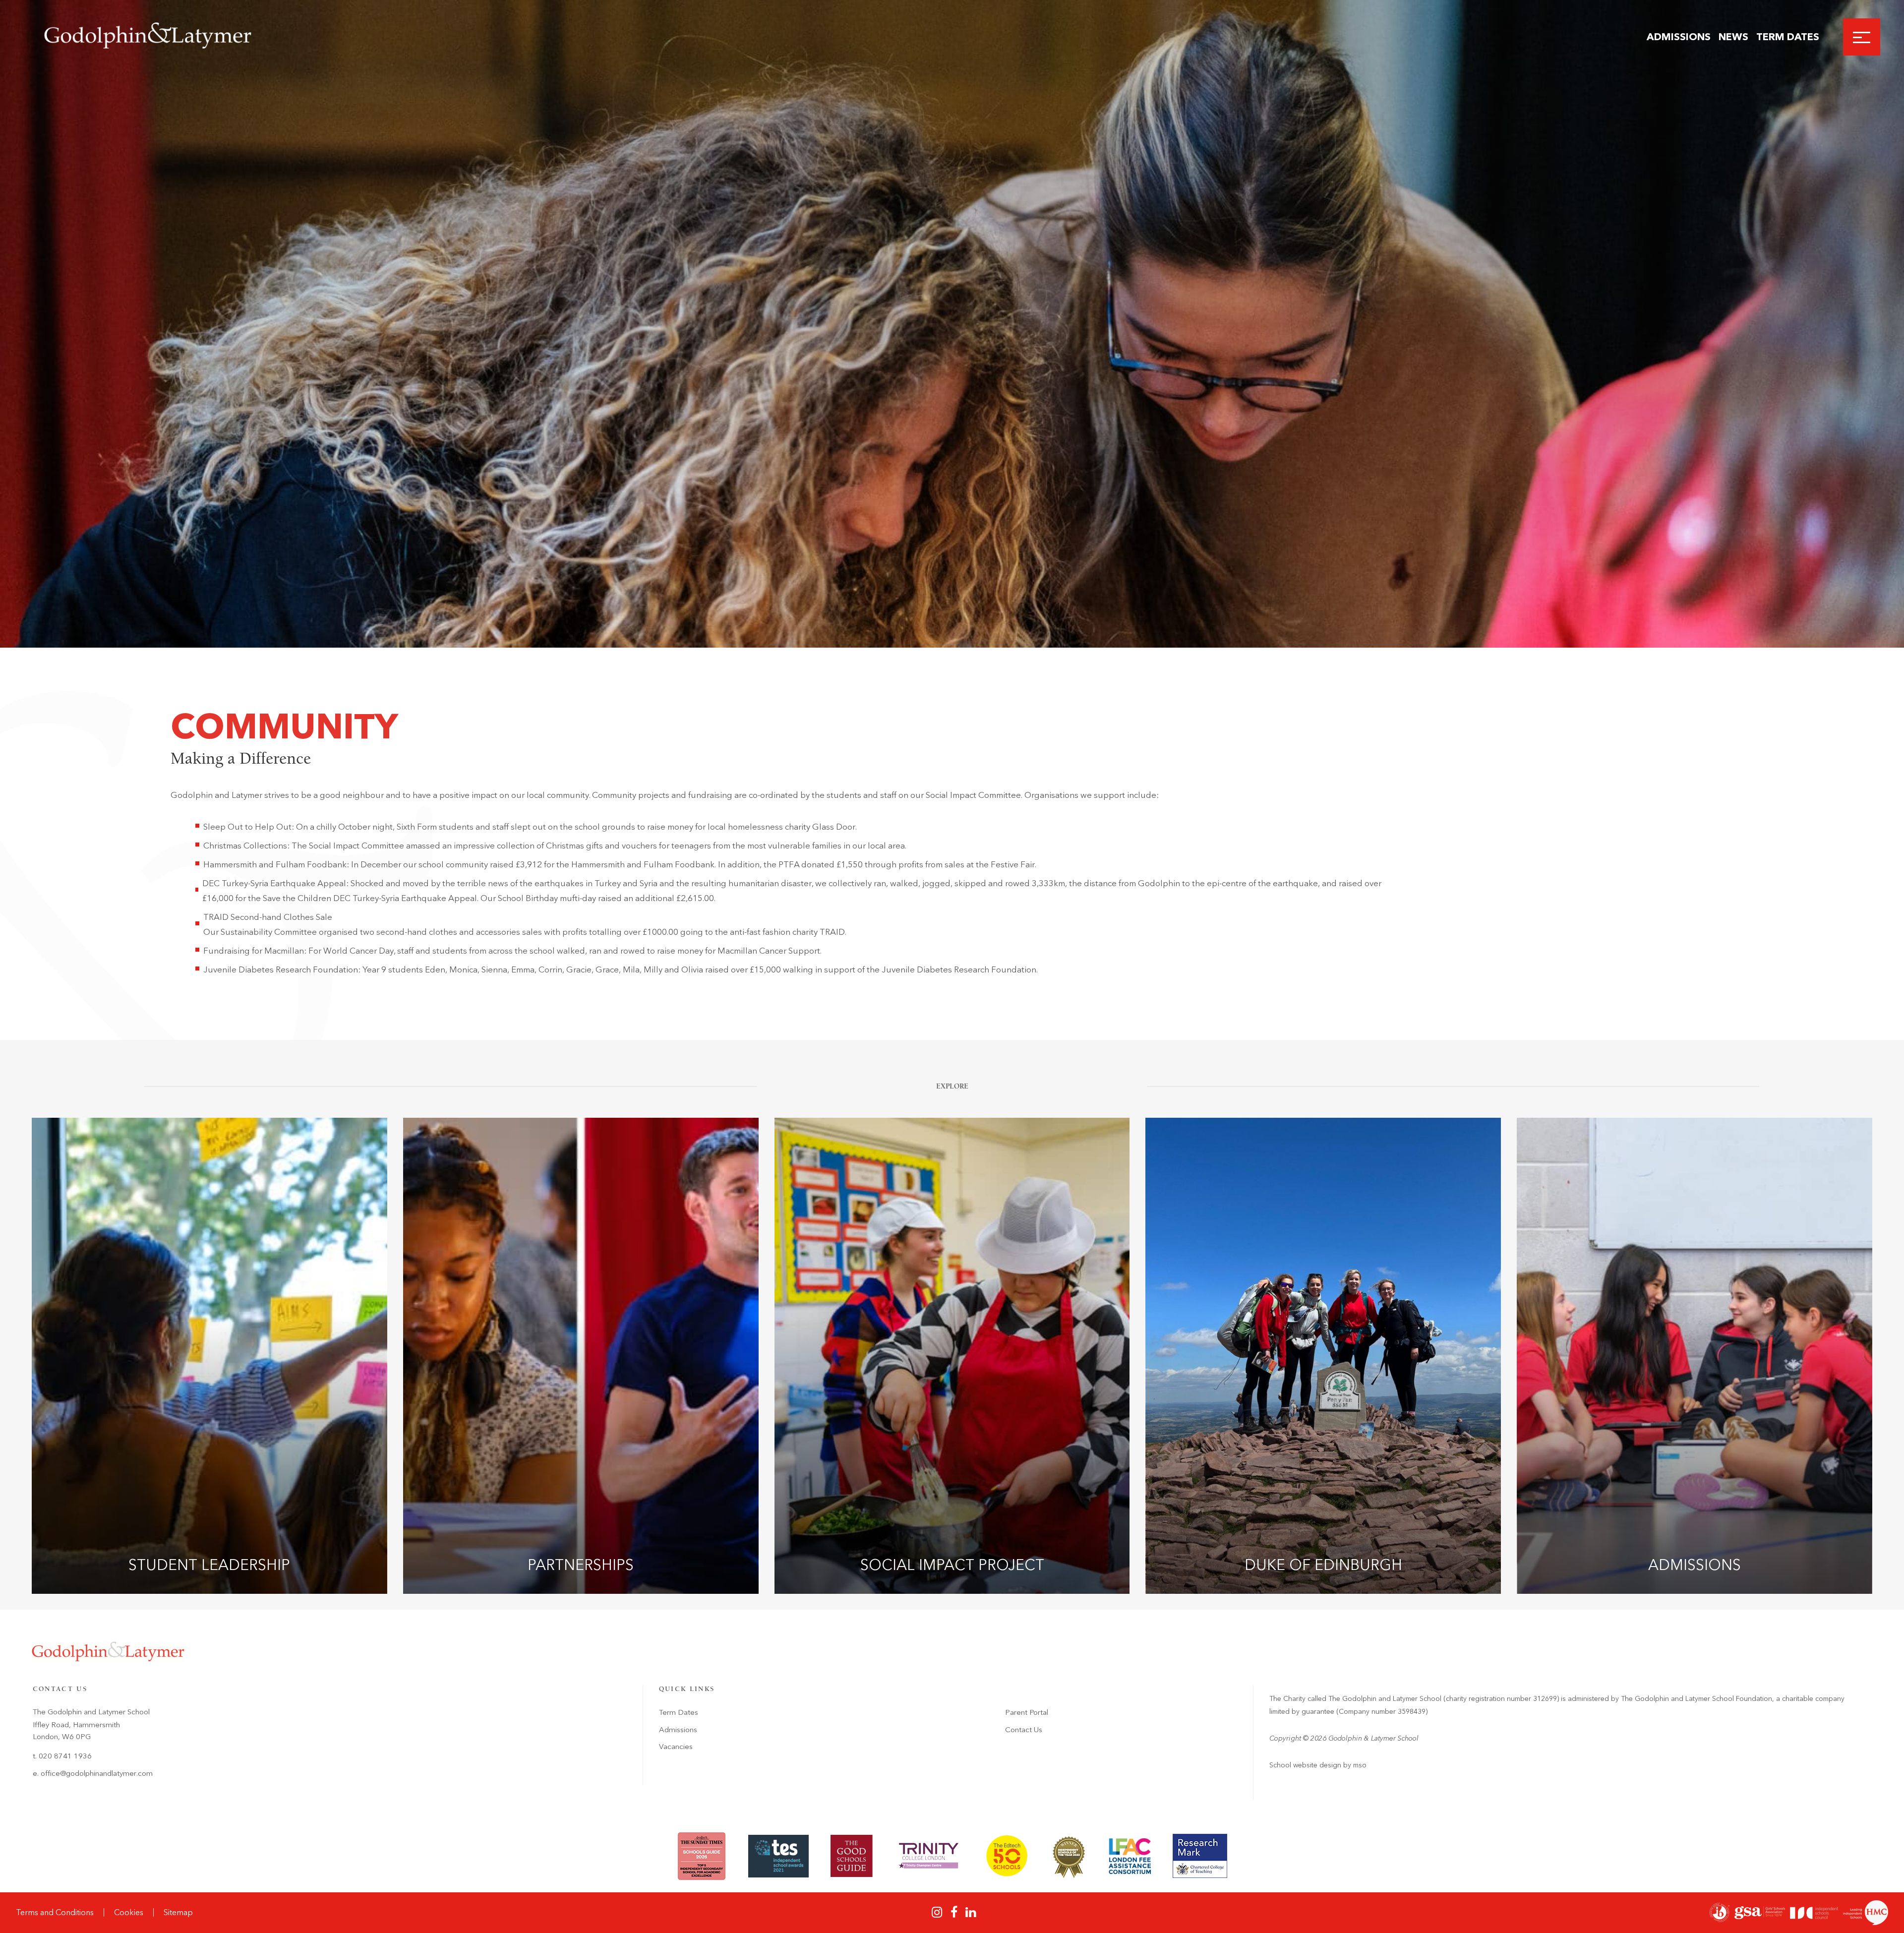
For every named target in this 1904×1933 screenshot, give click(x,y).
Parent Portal (1027, 1712)
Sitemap (178, 1912)
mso (1360, 1765)
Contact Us (1024, 1730)
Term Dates (1788, 37)
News (1733, 37)
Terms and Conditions (55, 1912)
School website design (1305, 1765)
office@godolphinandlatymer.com (97, 1773)
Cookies (129, 1912)
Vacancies (676, 1747)
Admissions (1679, 37)
